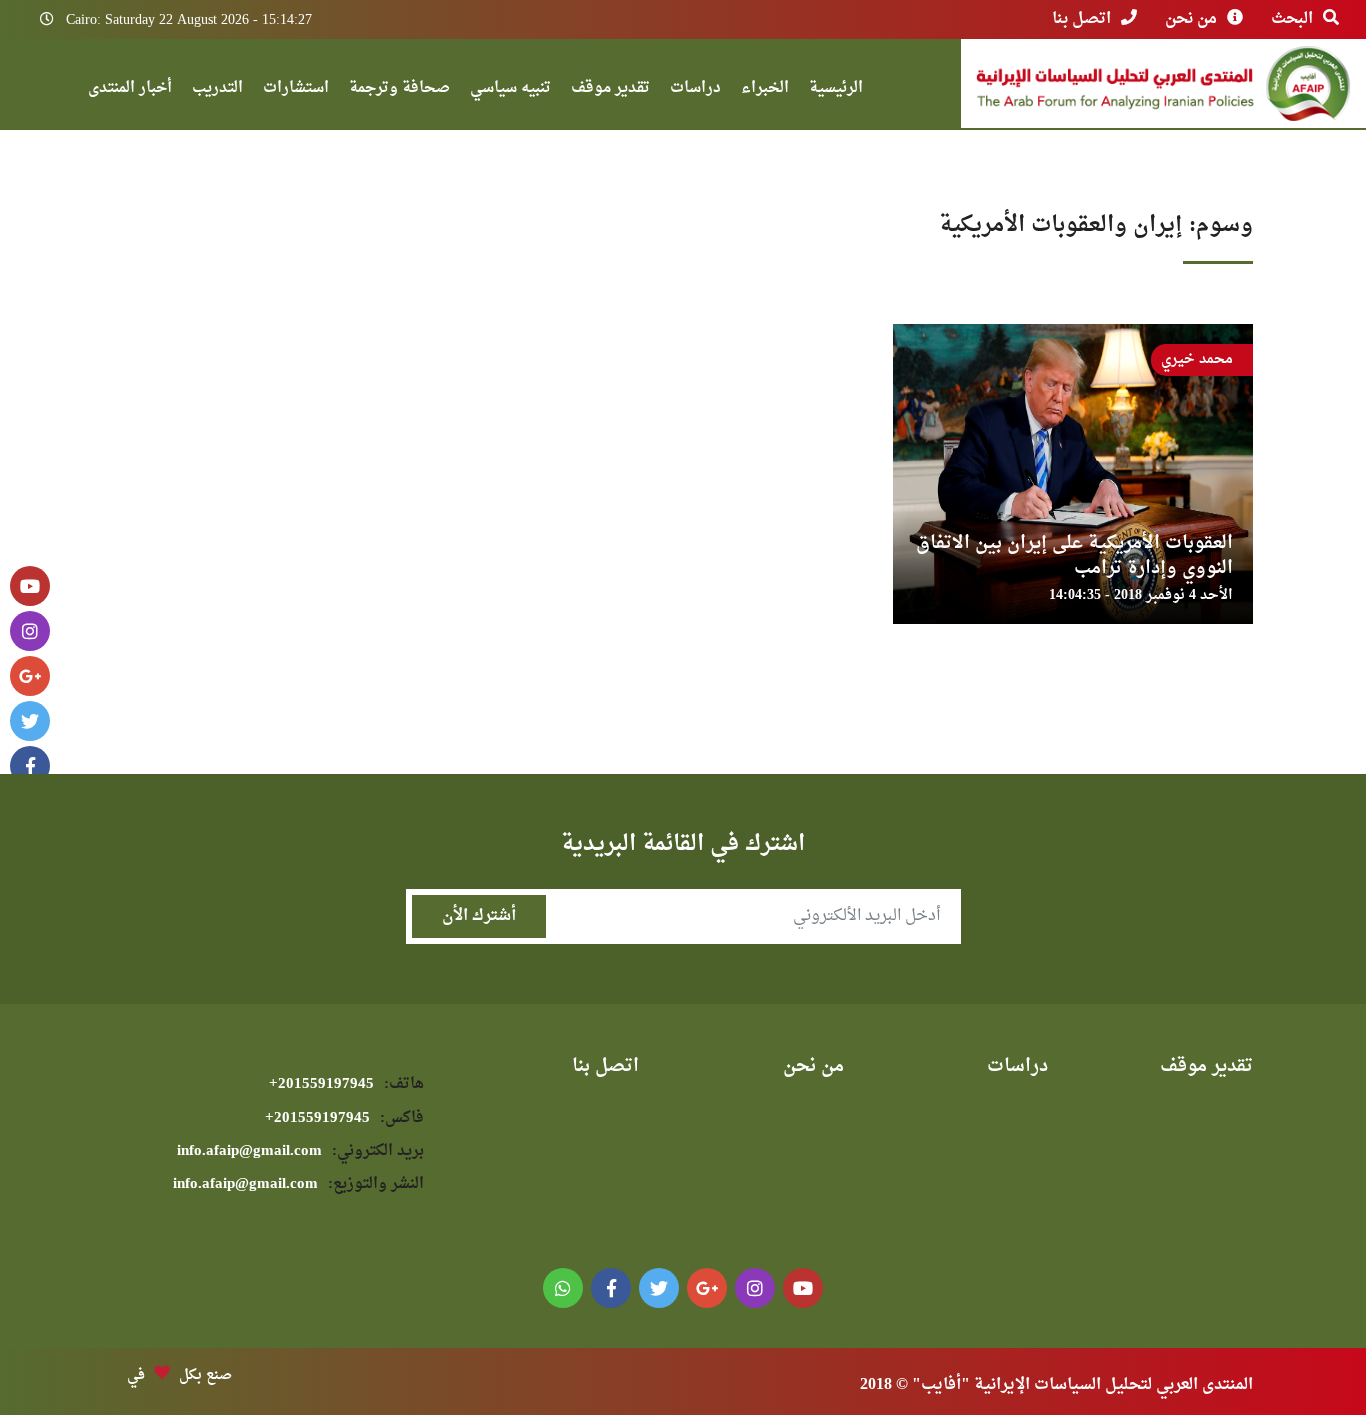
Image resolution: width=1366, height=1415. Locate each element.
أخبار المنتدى (130, 90)
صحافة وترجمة (399, 90)
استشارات (296, 90)
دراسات (695, 90)
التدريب (217, 90)
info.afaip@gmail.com (300, 1151)
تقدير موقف (610, 90)
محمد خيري (1197, 359)
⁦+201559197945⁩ (346, 1084)
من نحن (1191, 19)
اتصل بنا (1081, 19)
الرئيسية (836, 90)
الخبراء (765, 90)
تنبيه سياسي (510, 90)
